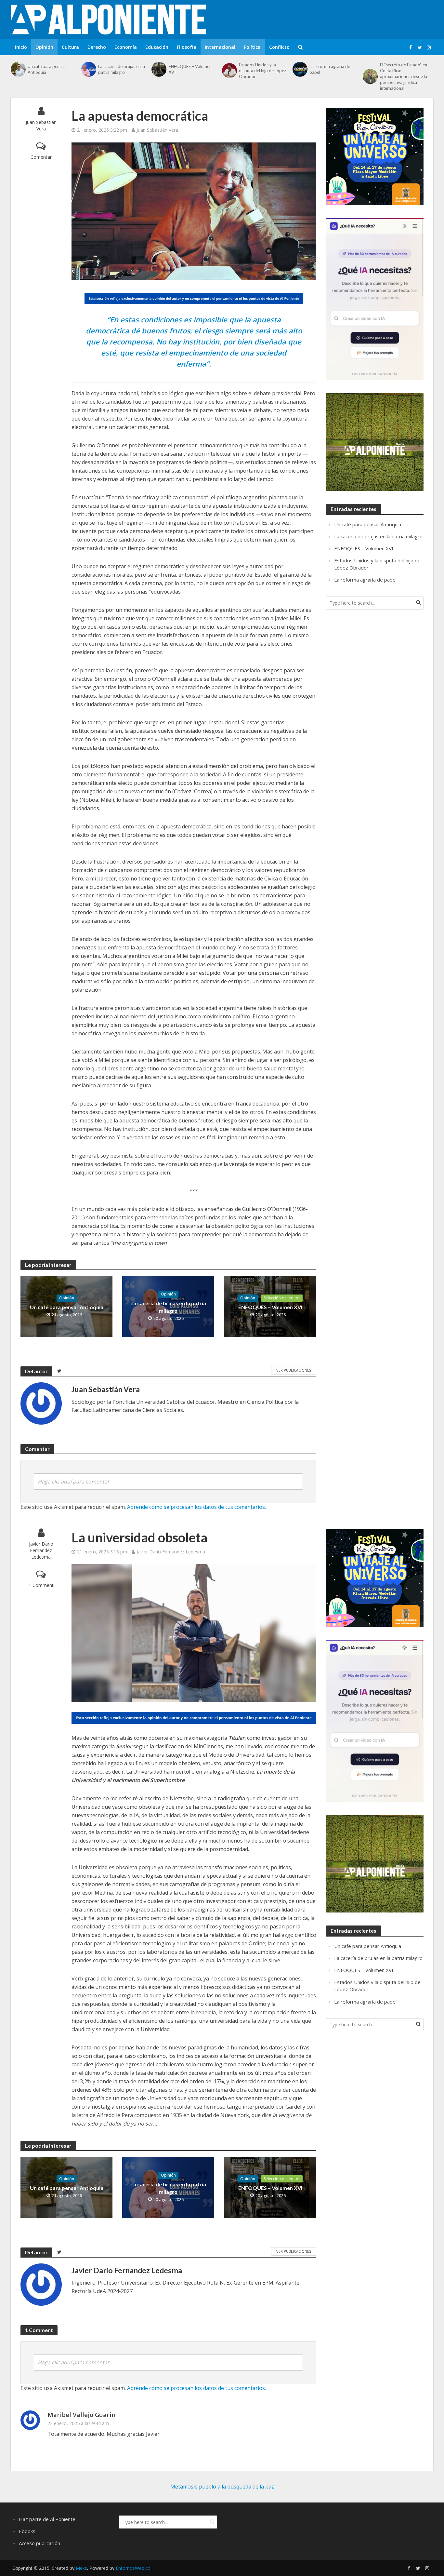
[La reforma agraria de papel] (299, 69)
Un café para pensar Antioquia (46, 69)
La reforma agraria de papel (330, 69)
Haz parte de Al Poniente (47, 2519)
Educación (157, 47)
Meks (81, 2568)
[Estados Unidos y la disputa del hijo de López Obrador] (229, 71)
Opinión (44, 47)
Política (252, 47)
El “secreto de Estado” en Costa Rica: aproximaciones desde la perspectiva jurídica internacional (404, 76)
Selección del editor (282, 1298)
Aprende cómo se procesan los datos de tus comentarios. (196, 1507)
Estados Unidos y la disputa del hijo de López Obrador (262, 71)
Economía (126, 47)
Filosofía (187, 47)
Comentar (41, 157)
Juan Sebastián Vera (41, 125)
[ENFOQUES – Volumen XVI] (158, 69)
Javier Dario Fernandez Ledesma (41, 1550)
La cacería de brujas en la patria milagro (122, 69)
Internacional (220, 47)
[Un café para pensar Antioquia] (18, 69)
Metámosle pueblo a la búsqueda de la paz (222, 2487)
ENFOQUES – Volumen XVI (190, 69)
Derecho (97, 47)
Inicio (21, 47)
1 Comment (41, 1585)
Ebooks (27, 2531)
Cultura (70, 47)
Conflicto (279, 47)
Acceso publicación (39, 2543)
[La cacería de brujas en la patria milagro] (88, 69)
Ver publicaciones (294, 1370)
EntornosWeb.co (133, 2568)
